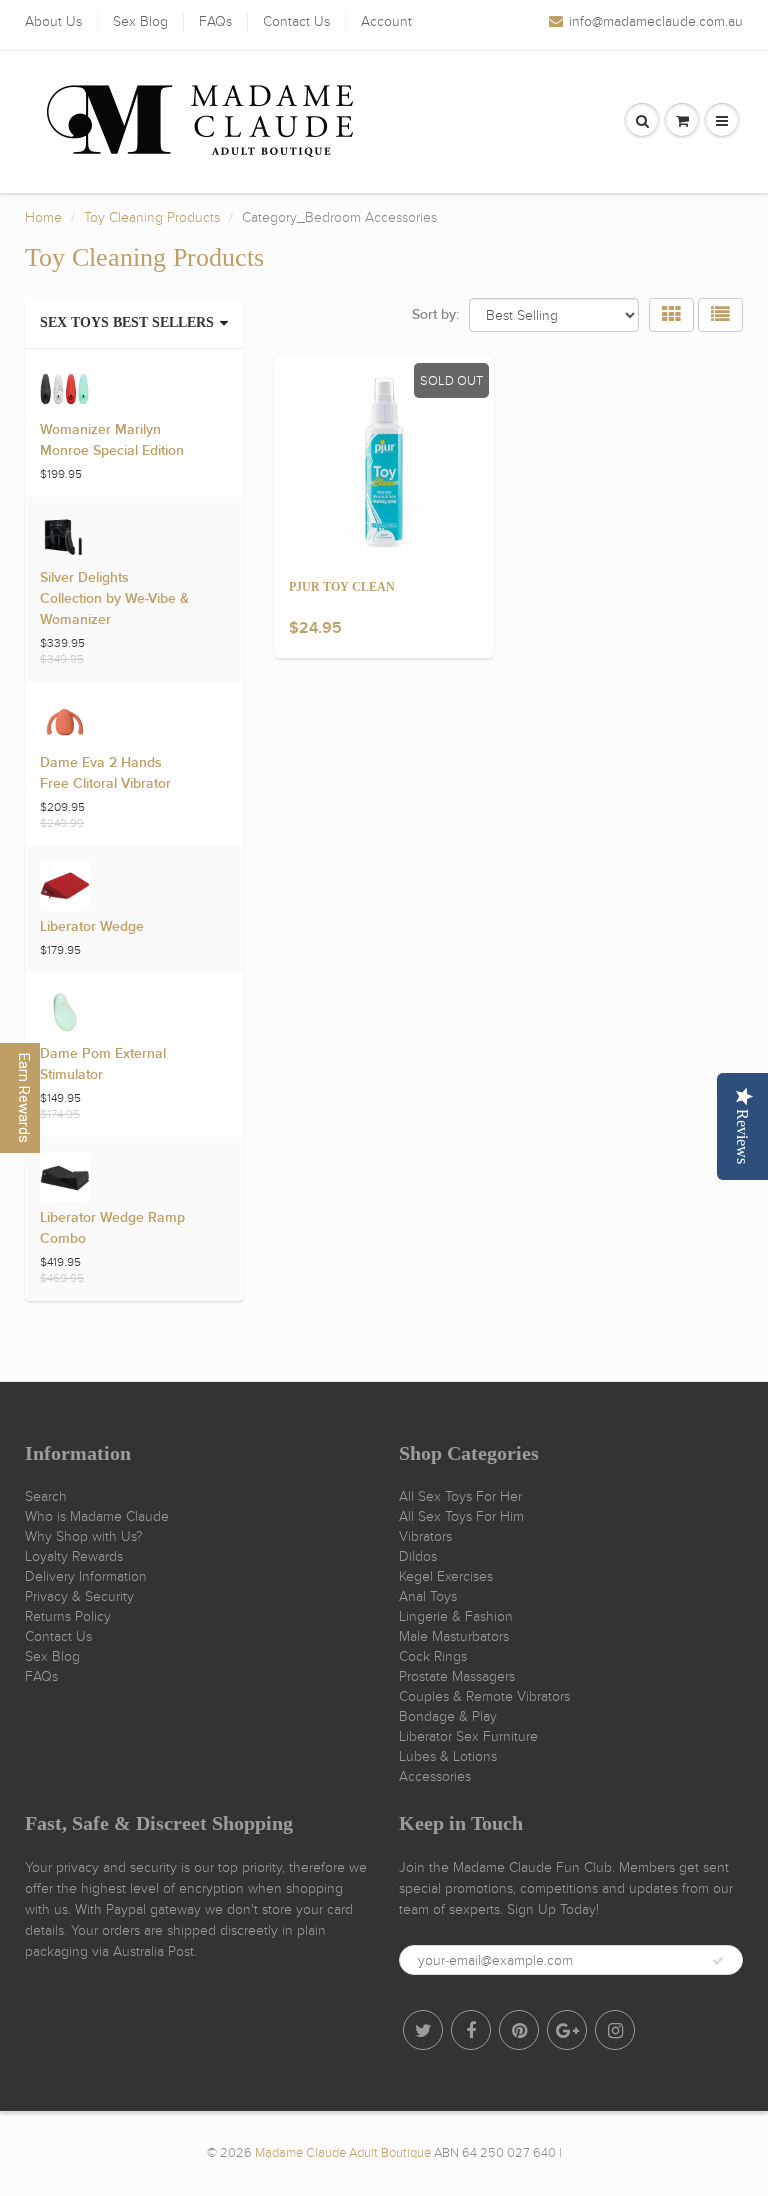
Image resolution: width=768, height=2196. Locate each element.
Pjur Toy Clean (342, 587)
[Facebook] (471, 2030)
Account (386, 21)
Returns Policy (68, 1616)
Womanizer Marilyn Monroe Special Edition (112, 440)
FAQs (215, 21)
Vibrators (425, 1536)
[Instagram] (615, 2030)
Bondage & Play (448, 1716)
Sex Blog (140, 21)
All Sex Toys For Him (461, 1516)
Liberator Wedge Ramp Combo (112, 1228)
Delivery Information (86, 1576)
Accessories (435, 1776)
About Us (53, 21)
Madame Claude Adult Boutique (343, 2153)
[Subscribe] (718, 1961)
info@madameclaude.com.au (656, 21)
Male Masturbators (454, 1636)
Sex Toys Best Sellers (127, 322)
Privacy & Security (79, 1596)
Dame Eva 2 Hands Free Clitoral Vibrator (105, 773)
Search (46, 1496)
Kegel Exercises (446, 1576)
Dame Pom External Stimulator (103, 1064)
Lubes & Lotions (448, 1756)
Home (43, 217)
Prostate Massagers (457, 1676)
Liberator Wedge (92, 927)
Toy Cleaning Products (152, 217)
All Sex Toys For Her (460, 1496)
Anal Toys (428, 1596)
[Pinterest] (519, 2030)
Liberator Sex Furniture (468, 1736)
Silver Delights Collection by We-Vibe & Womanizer (114, 599)
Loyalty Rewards (74, 1556)
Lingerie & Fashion (456, 1616)
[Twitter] (423, 2030)
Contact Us (296, 21)
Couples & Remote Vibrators (484, 1696)
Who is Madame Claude (97, 1516)
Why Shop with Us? (84, 1536)
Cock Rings (433, 1656)
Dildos (418, 1556)
